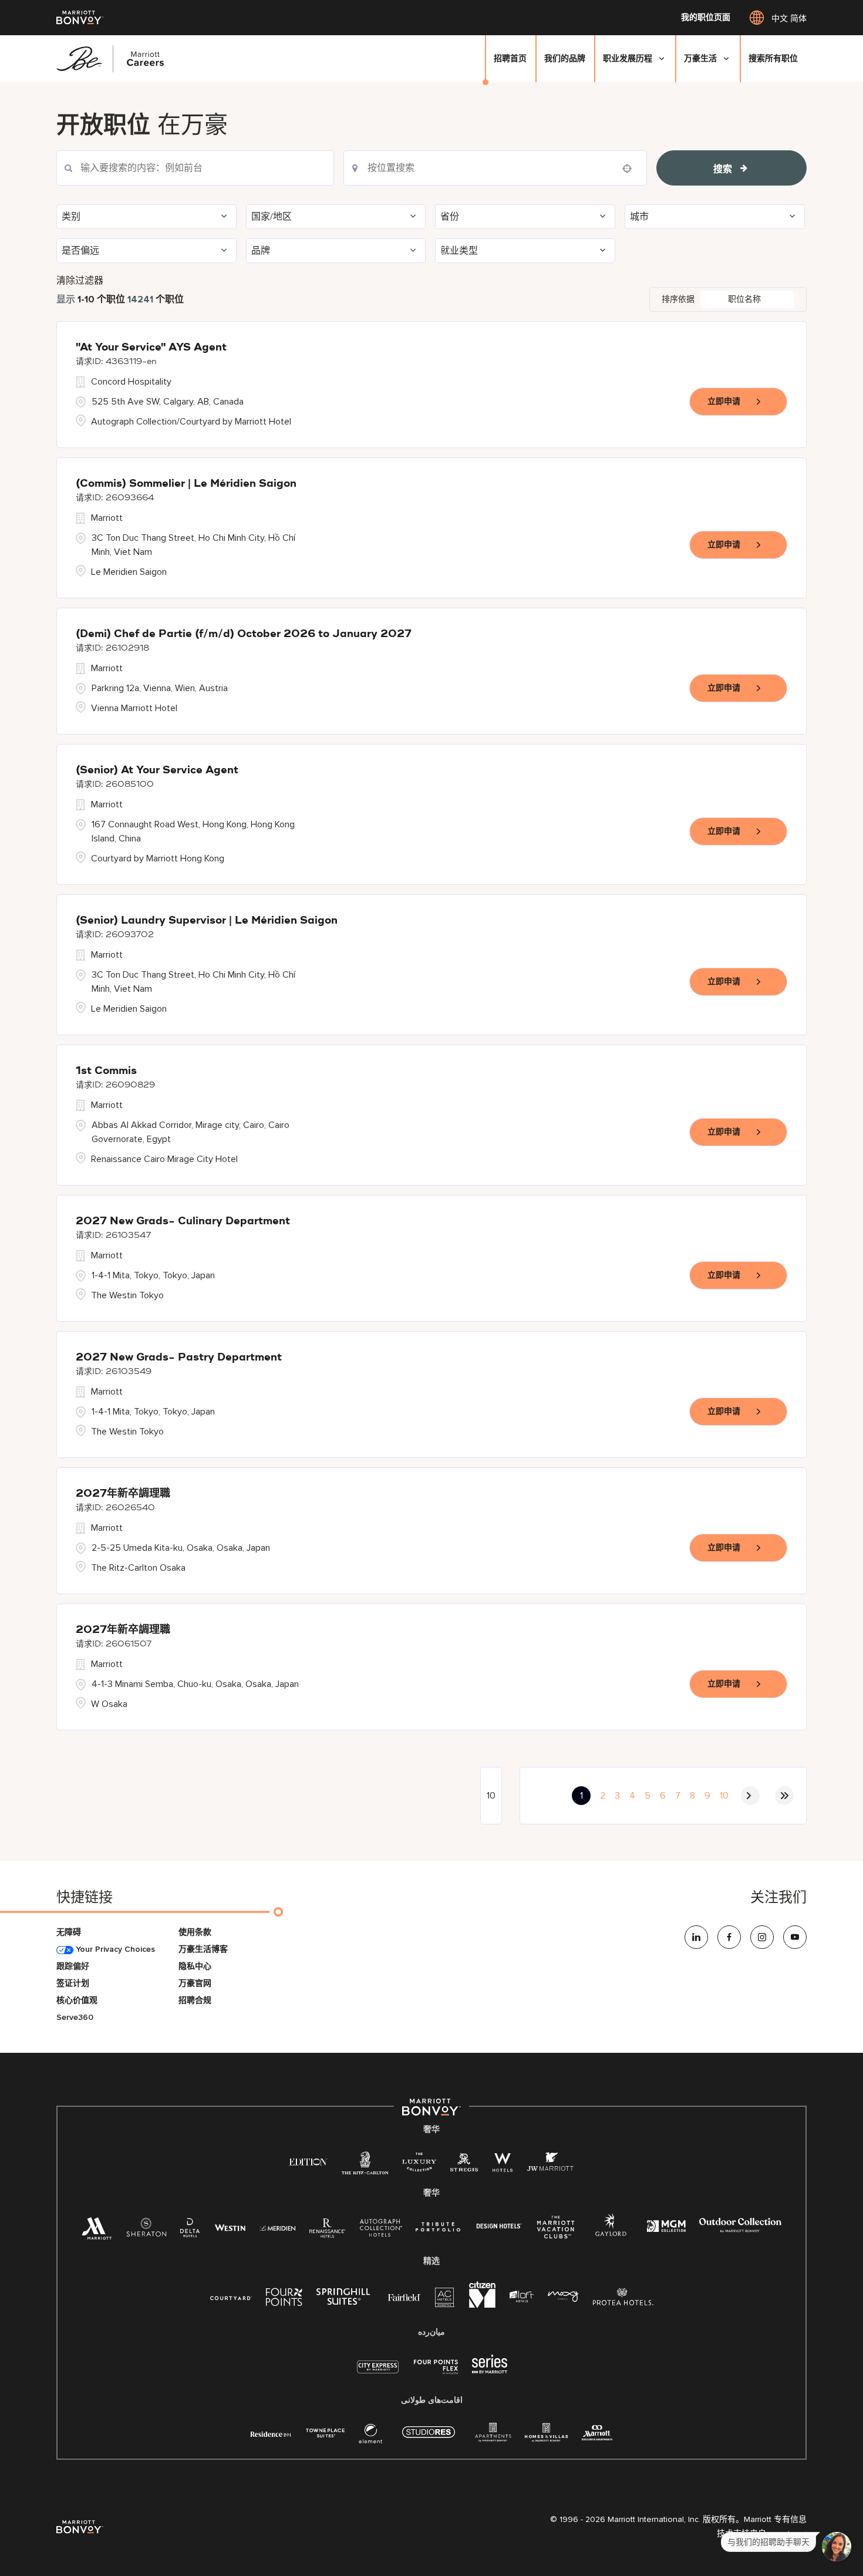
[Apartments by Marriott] (493, 2436)
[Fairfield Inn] (404, 2297)
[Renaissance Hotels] (328, 2230)
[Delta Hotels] (190, 2230)
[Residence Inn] (271, 2433)
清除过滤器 (80, 281)
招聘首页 (510, 58)
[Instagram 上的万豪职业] (762, 1937)
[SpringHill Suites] (345, 2299)
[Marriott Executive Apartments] (597, 2434)
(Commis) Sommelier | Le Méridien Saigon (186, 484)
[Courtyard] (231, 2297)
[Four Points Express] (436, 2373)
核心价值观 (77, 2000)
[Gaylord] (611, 2234)
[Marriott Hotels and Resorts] (97, 2232)
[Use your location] (631, 169)
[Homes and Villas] (546, 2436)
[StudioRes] (429, 2438)
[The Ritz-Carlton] (365, 2166)
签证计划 (73, 1983)
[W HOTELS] (503, 2165)
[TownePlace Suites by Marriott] (325, 2433)
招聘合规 (195, 2000)
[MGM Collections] (666, 2228)
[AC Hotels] (445, 2300)
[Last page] (784, 1796)
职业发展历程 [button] (628, 58)
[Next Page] (750, 1796)
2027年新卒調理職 (123, 1494)
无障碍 (69, 1932)
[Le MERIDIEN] (277, 2227)
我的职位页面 (706, 18)
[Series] (490, 2371)
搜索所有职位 (773, 58)
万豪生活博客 (203, 1949)
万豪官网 (195, 1983)
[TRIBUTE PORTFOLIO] (438, 2227)
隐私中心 (195, 1966)
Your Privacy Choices (114, 1949)
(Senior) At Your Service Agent (157, 770)
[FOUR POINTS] (284, 2299)
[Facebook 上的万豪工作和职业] (729, 1937)
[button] (146, 217)
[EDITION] (309, 2161)
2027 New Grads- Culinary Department (183, 1221)
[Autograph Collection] (381, 2230)
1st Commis (106, 1071)
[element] (370, 2436)
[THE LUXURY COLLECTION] (419, 2165)
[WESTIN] (230, 2227)
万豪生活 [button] (700, 58)
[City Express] (378, 2373)
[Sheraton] (146, 2230)
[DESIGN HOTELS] (499, 2227)
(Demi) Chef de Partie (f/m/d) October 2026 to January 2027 (244, 634)
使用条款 (195, 1932)
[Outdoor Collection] (740, 2230)
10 (724, 1796)
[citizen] (482, 2305)
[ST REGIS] (464, 2165)
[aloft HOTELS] (522, 2297)
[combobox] (195, 168)
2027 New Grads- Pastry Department (179, 1358)
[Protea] (623, 2299)
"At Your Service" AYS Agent (151, 348)
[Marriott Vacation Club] (556, 2232)
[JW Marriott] (550, 2165)
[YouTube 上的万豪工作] (795, 1937)
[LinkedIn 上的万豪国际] (696, 1937)
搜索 (723, 169)
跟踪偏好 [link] (73, 1966)
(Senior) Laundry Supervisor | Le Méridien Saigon (207, 921)
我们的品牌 (565, 58)
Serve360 (75, 2017)
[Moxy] (563, 2297)
